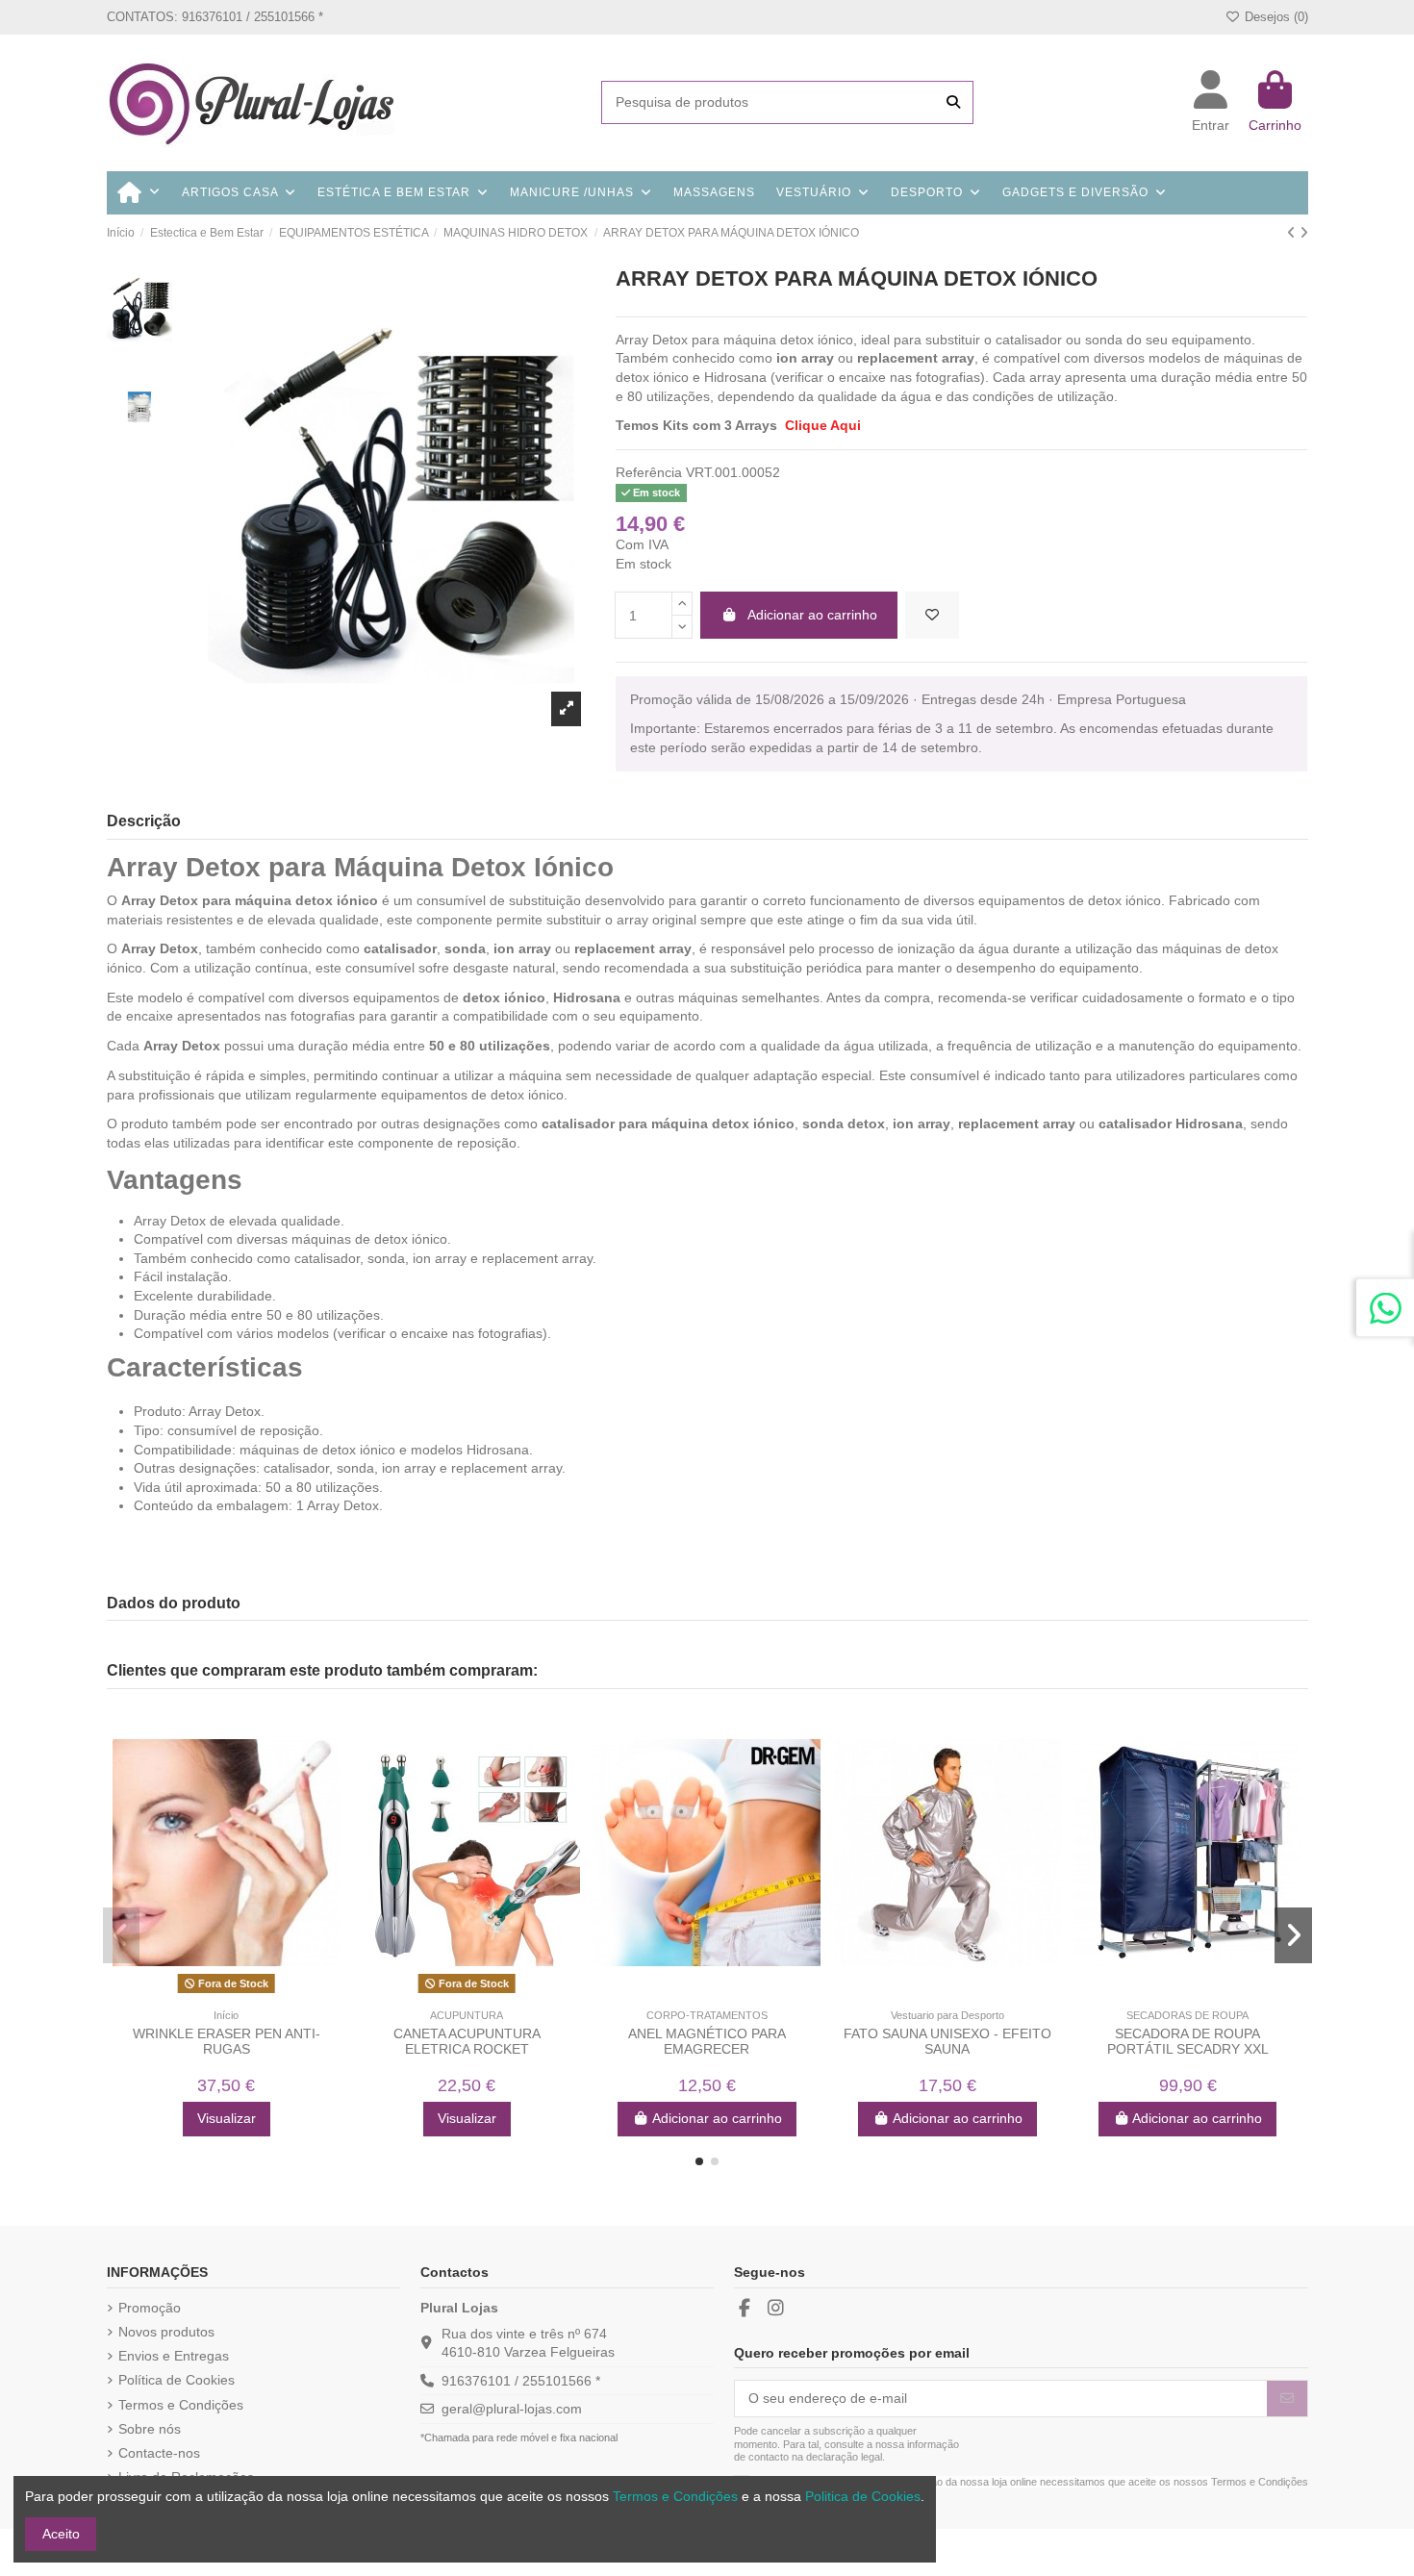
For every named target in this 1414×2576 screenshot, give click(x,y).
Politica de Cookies (863, 2496)
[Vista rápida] (240, 1993)
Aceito (61, 2534)
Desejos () (1274, 17)
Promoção (150, 2308)
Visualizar (227, 2118)
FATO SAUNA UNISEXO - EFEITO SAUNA (947, 2042)
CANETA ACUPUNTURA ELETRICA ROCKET (467, 2042)
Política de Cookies (177, 2380)
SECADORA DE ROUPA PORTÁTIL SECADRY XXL (1188, 2042)
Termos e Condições (181, 2405)
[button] (699, 2161)
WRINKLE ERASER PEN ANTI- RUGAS (227, 2042)
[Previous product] (1293, 233)
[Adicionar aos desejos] (932, 615)
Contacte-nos (159, 2453)
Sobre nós (150, 2429)
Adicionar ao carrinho (812, 615)
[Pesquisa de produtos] (953, 102)
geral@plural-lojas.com (512, 2409)
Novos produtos (166, 2332)
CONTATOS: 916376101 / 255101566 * (215, 17)
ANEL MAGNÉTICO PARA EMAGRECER (707, 2042)
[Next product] (1304, 233)
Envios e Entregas (174, 2356)
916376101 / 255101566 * (521, 2381)
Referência (649, 472)
